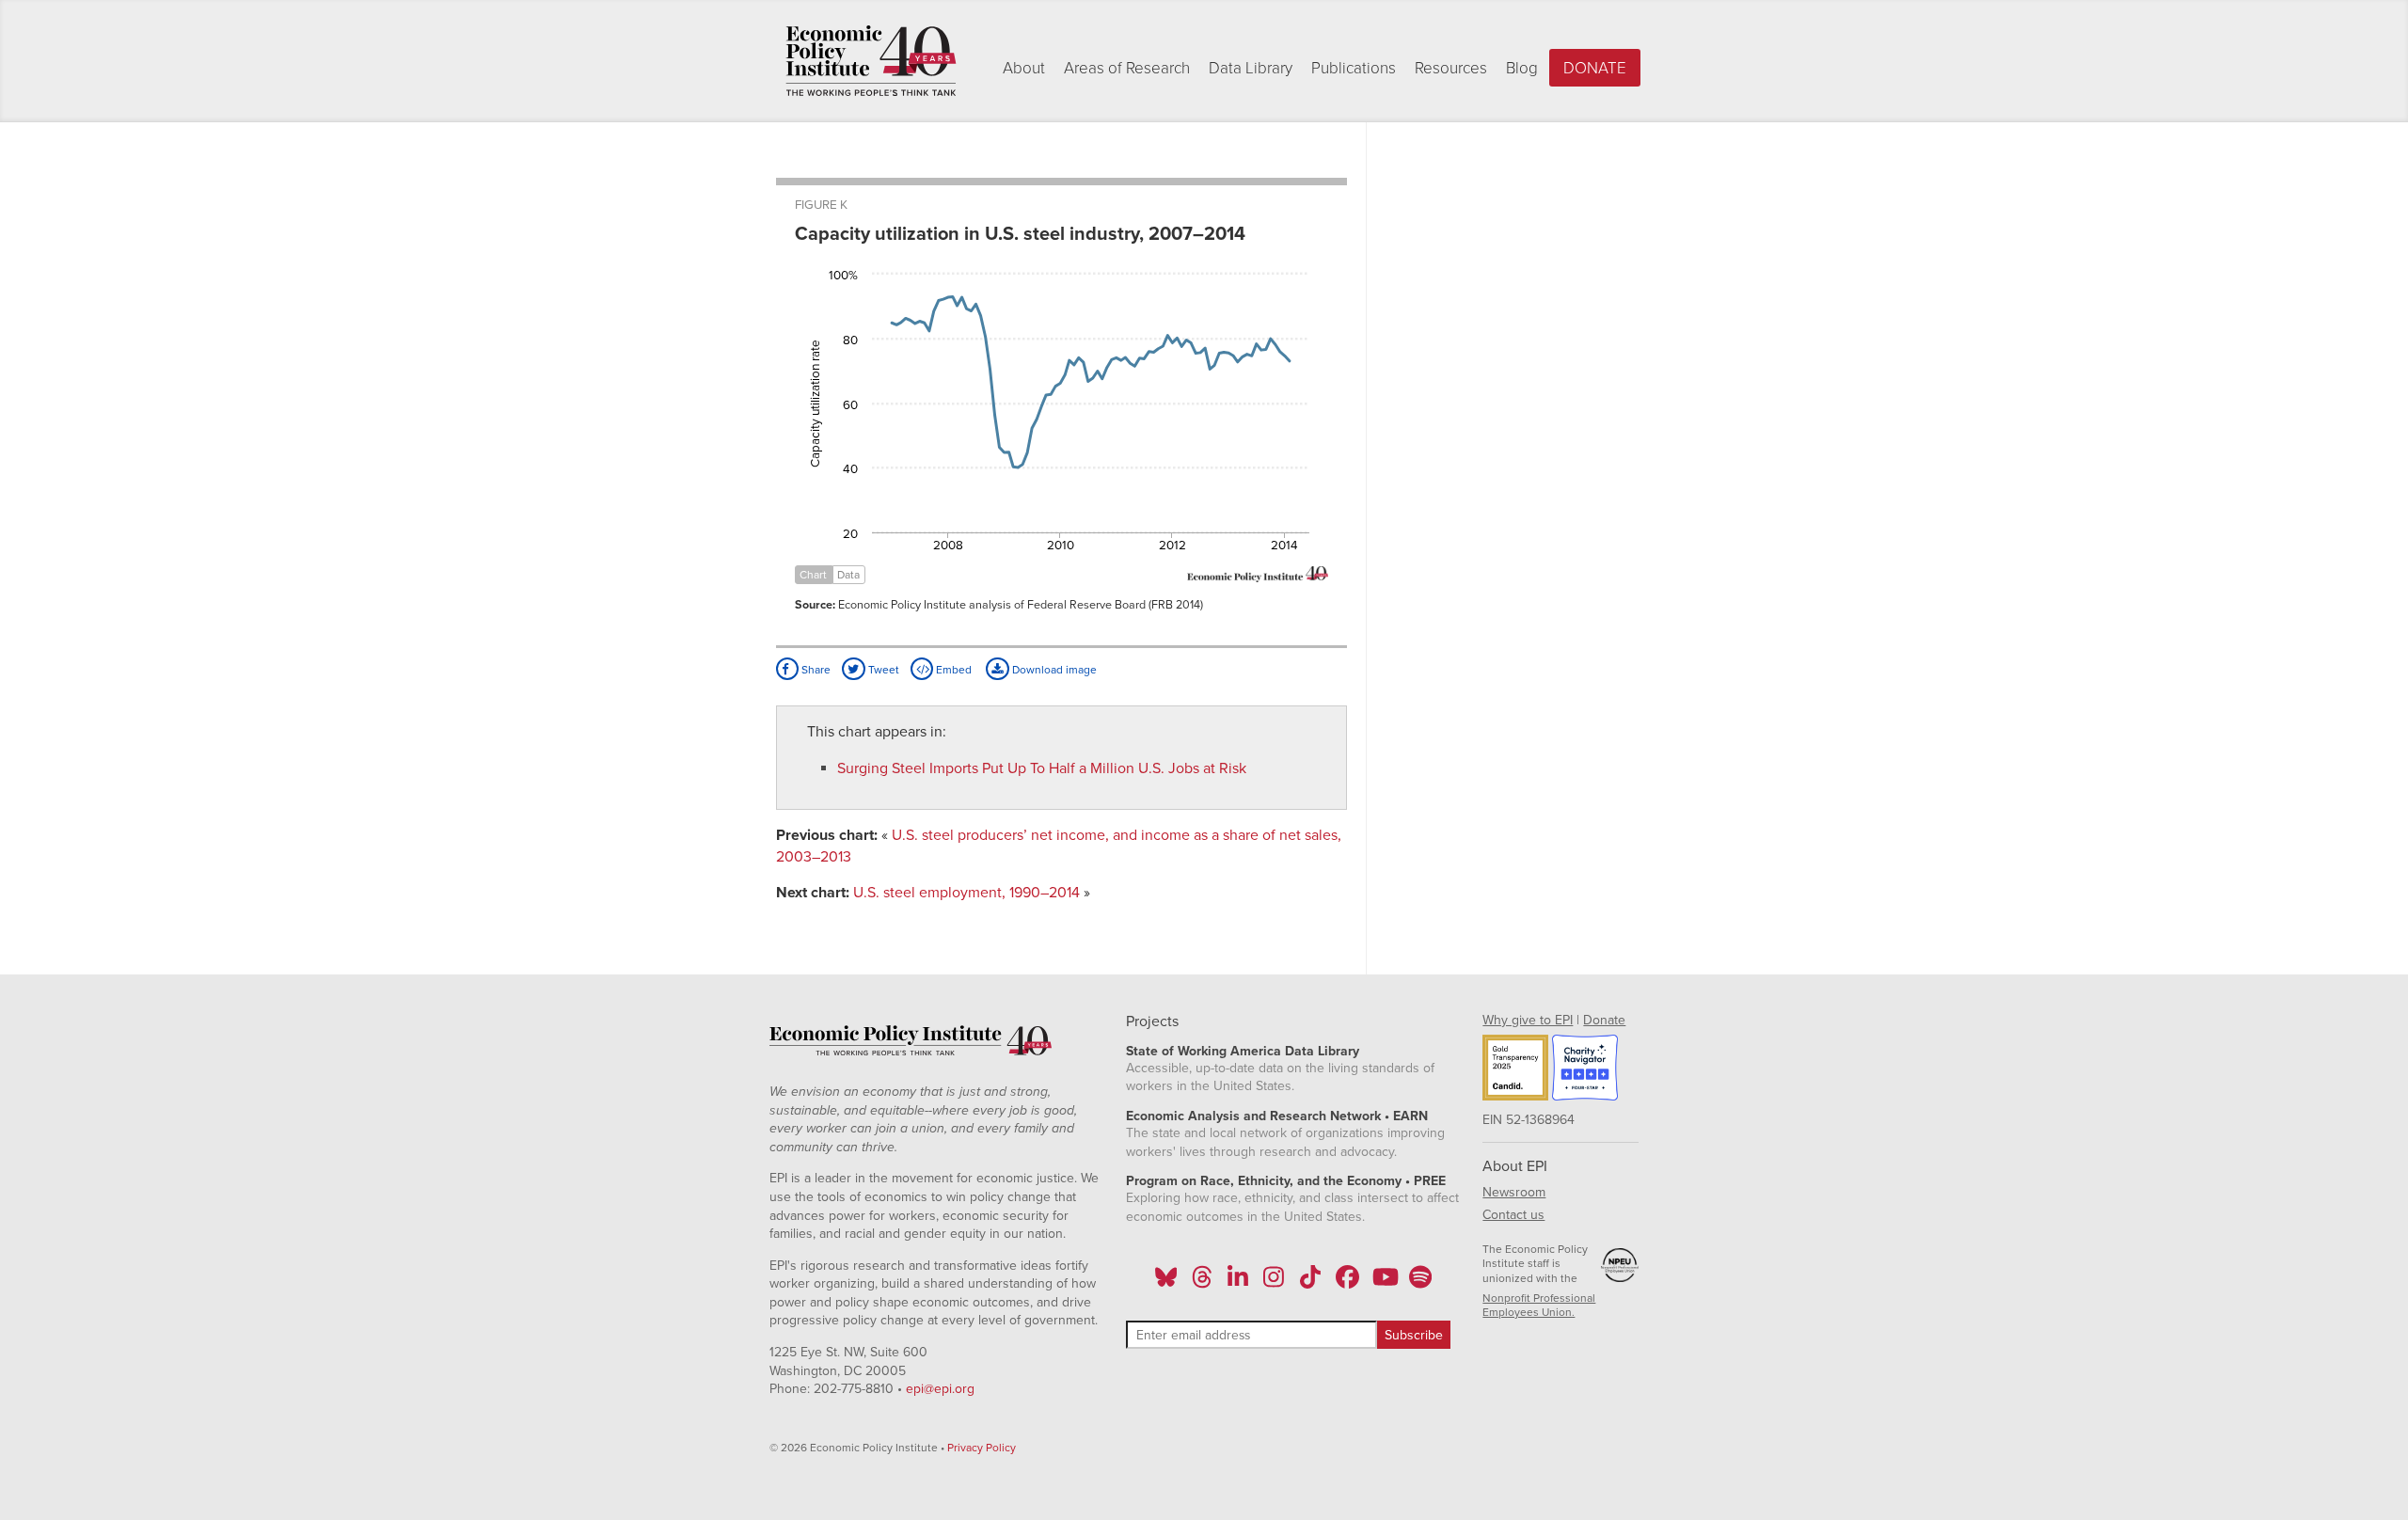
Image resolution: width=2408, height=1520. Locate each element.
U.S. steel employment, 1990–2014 (966, 893)
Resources (1451, 68)
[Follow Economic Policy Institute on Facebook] (1347, 1283)
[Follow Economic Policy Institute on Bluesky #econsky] (1166, 1283)
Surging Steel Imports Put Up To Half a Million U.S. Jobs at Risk (1042, 768)
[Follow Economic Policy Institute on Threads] (1202, 1283)
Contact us (1513, 1215)
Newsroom (1514, 1192)
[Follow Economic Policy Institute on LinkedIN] (1238, 1283)
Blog (1522, 68)
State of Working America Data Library (1243, 1051)
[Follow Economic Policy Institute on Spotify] (1420, 1283)
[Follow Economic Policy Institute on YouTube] (1383, 1283)
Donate (1595, 68)
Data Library (1251, 68)
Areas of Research (1127, 68)
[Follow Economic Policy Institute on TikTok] (1310, 1283)
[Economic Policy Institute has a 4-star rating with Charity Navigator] (1585, 1070)
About (1024, 68)
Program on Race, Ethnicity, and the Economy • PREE (1286, 1181)
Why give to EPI (1528, 1020)
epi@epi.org (940, 1389)
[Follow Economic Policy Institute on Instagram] (1274, 1283)
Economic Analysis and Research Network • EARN (1277, 1116)
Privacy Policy (982, 1448)
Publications (1354, 68)
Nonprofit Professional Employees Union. (1539, 1306)
